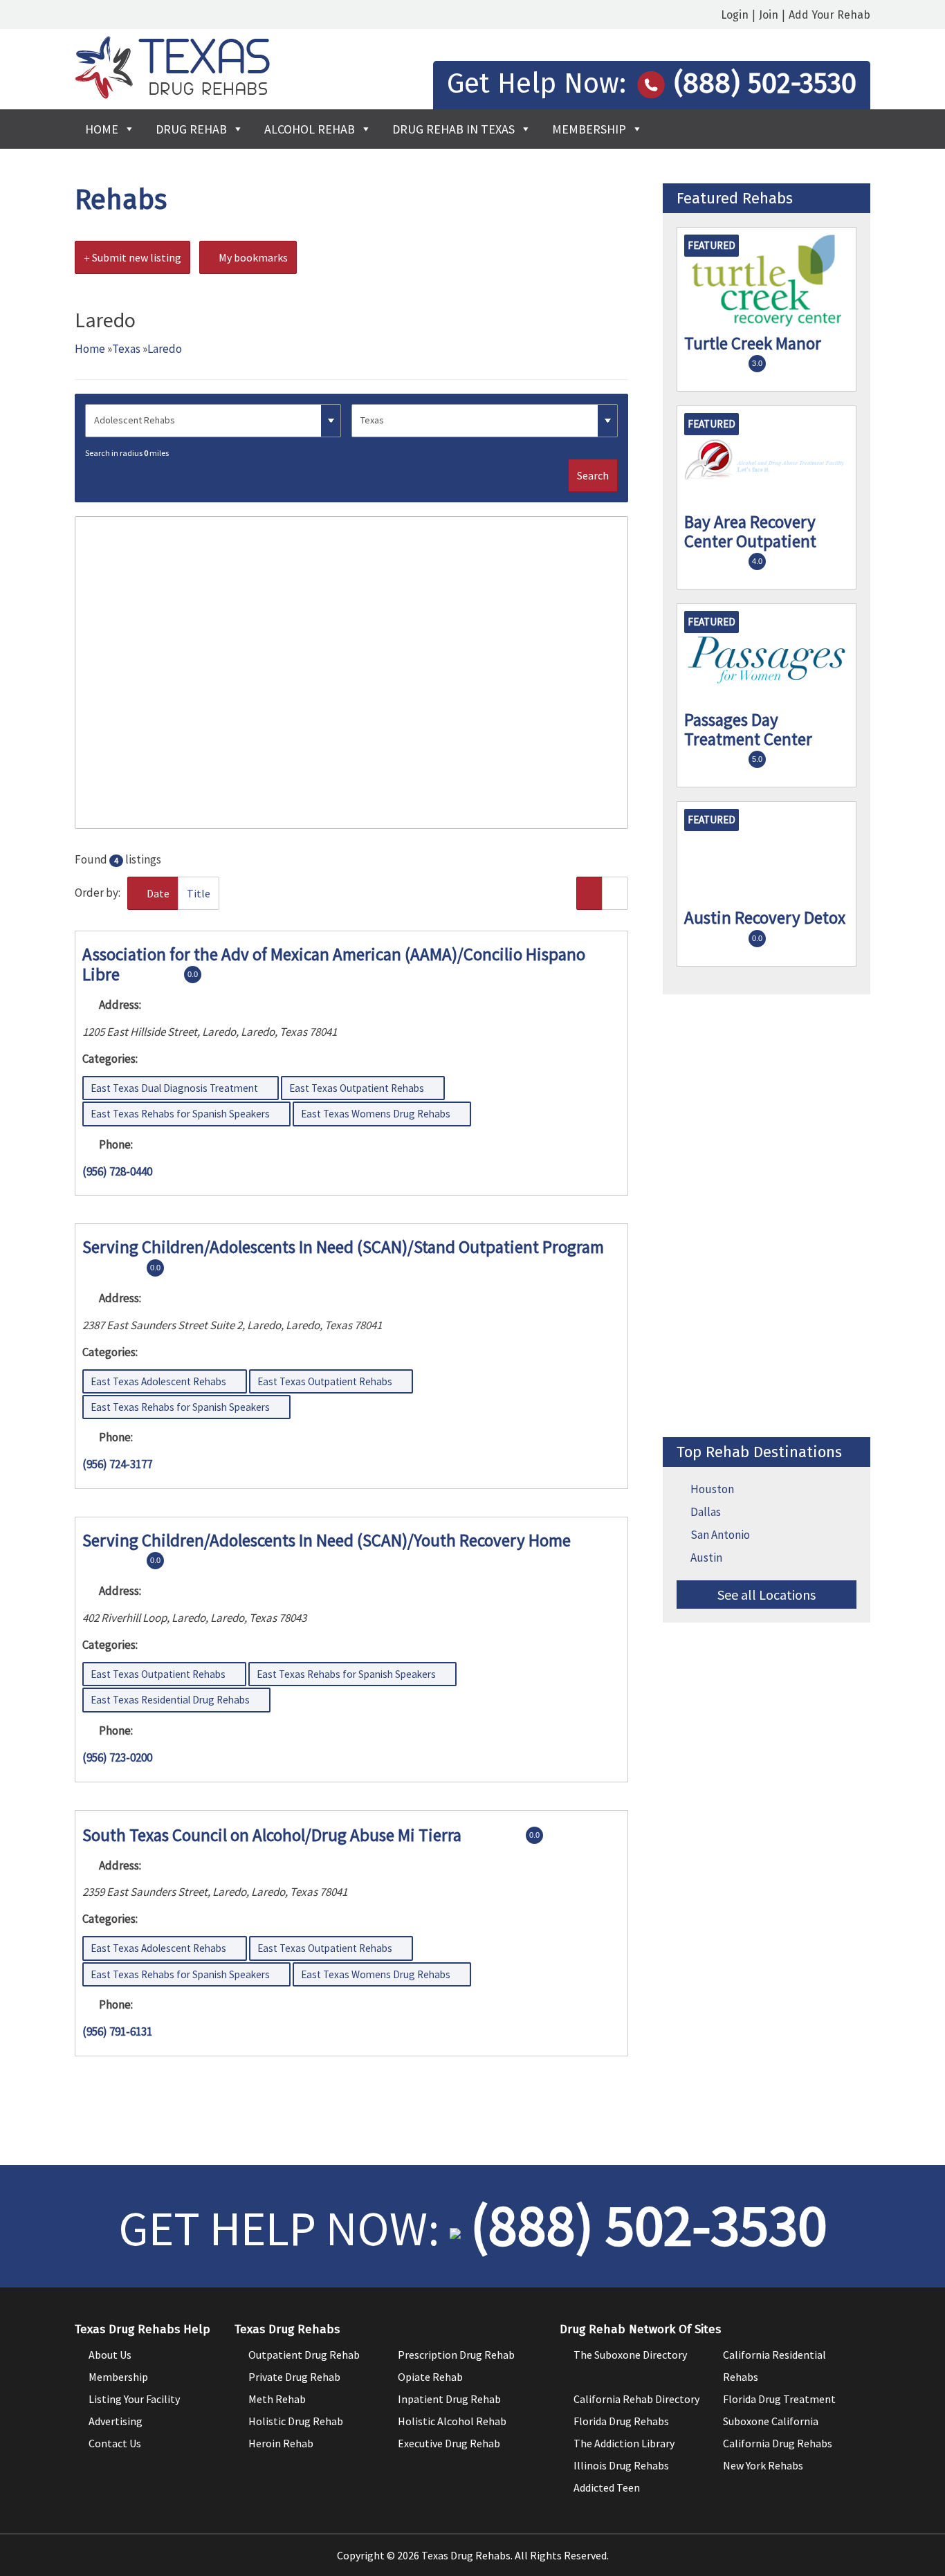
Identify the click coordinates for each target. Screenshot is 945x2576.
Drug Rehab (191, 129)
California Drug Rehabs (778, 2443)
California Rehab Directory (636, 2399)
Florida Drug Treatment (779, 2399)
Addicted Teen (607, 2487)
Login (735, 15)
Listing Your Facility (134, 2399)
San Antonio (720, 1535)
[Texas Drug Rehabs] (172, 95)
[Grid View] (615, 893)
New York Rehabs (763, 2465)
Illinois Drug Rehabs (621, 2465)
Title (199, 893)
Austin (706, 1558)
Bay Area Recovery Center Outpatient (750, 531)
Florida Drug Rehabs (621, 2421)
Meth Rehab (277, 2399)
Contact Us (115, 2443)
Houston (712, 1489)
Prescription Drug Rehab (456, 2355)
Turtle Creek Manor (753, 343)
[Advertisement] (767, 1216)
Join (769, 15)
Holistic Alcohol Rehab (452, 2421)
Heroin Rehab (281, 2443)
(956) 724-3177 (117, 1464)
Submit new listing (136, 257)
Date (157, 893)
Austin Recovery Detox (765, 917)
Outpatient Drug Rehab (304, 2355)
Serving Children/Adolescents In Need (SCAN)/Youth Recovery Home (327, 1540)
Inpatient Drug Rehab (449, 2399)
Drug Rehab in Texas (453, 129)
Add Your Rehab (829, 15)
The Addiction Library (624, 2443)
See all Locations (767, 1595)
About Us (110, 2355)
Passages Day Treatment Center (748, 729)
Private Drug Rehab (294, 2377)
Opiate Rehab (430, 2377)
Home (102, 129)
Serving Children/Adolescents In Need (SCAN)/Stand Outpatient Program (343, 1247)
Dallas (706, 1512)
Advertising (116, 2421)
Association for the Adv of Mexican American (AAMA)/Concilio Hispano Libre (334, 964)
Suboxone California (771, 2421)
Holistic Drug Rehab (296, 2421)
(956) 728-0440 (117, 1171)
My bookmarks (252, 257)
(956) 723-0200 (117, 1757)
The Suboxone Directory (630, 2355)
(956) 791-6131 (117, 2031)
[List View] (589, 893)
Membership (589, 129)
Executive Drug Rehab (449, 2443)
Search (593, 475)
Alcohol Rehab (310, 129)
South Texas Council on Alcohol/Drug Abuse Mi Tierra (272, 1834)
